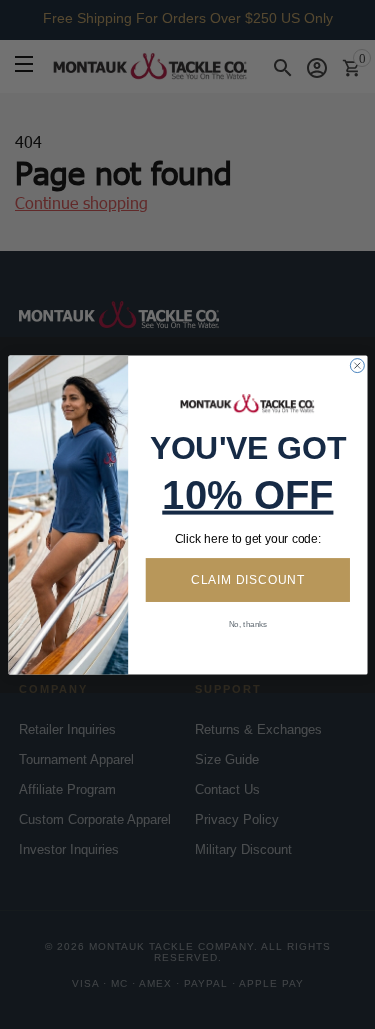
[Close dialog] (357, 365)
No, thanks (247, 623)
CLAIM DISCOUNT (247, 579)
